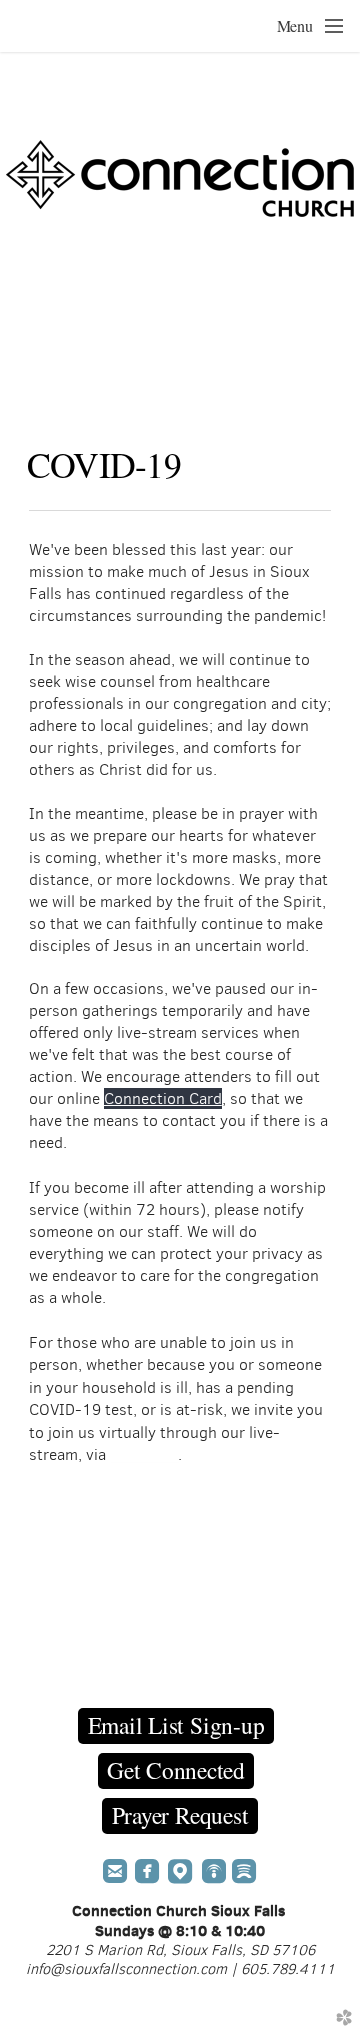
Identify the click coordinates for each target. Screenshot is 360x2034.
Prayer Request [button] (180, 1815)
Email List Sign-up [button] (176, 1725)
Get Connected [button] (176, 1770)
